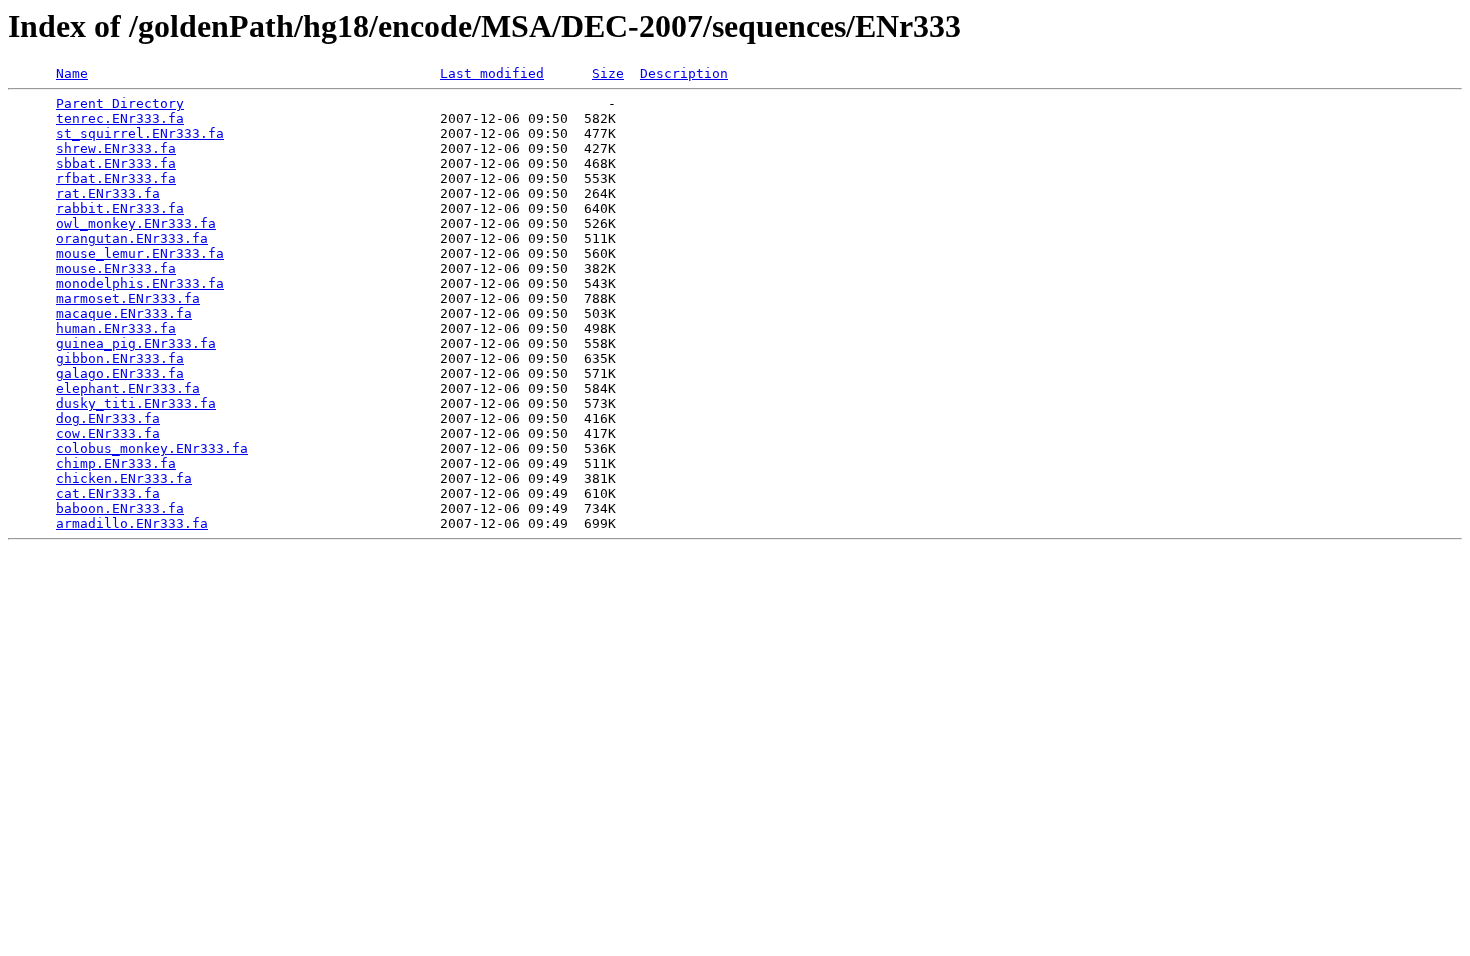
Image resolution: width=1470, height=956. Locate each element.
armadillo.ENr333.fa (132, 523)
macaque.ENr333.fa (124, 313)
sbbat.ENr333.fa (116, 163)
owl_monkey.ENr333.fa (136, 223)
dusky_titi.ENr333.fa (136, 403)
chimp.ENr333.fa (116, 463)
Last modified (492, 73)
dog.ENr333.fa (108, 418)
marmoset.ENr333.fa (128, 298)
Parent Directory (120, 103)
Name (72, 73)
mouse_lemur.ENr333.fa (140, 253)
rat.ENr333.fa (108, 193)
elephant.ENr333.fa (128, 388)
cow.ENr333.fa (108, 433)
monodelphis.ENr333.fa (140, 283)
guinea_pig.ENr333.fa (136, 343)
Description (684, 73)
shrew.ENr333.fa (116, 148)
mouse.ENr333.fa (116, 268)
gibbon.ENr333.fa (120, 358)
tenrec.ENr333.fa (120, 118)
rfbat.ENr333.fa (116, 178)
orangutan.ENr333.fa (132, 238)
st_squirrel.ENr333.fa (140, 133)
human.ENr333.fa (116, 328)
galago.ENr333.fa (120, 373)
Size (608, 73)
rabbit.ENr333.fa (120, 208)
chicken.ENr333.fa (124, 478)
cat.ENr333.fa (108, 493)
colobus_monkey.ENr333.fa (152, 448)
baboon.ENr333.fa (120, 508)
